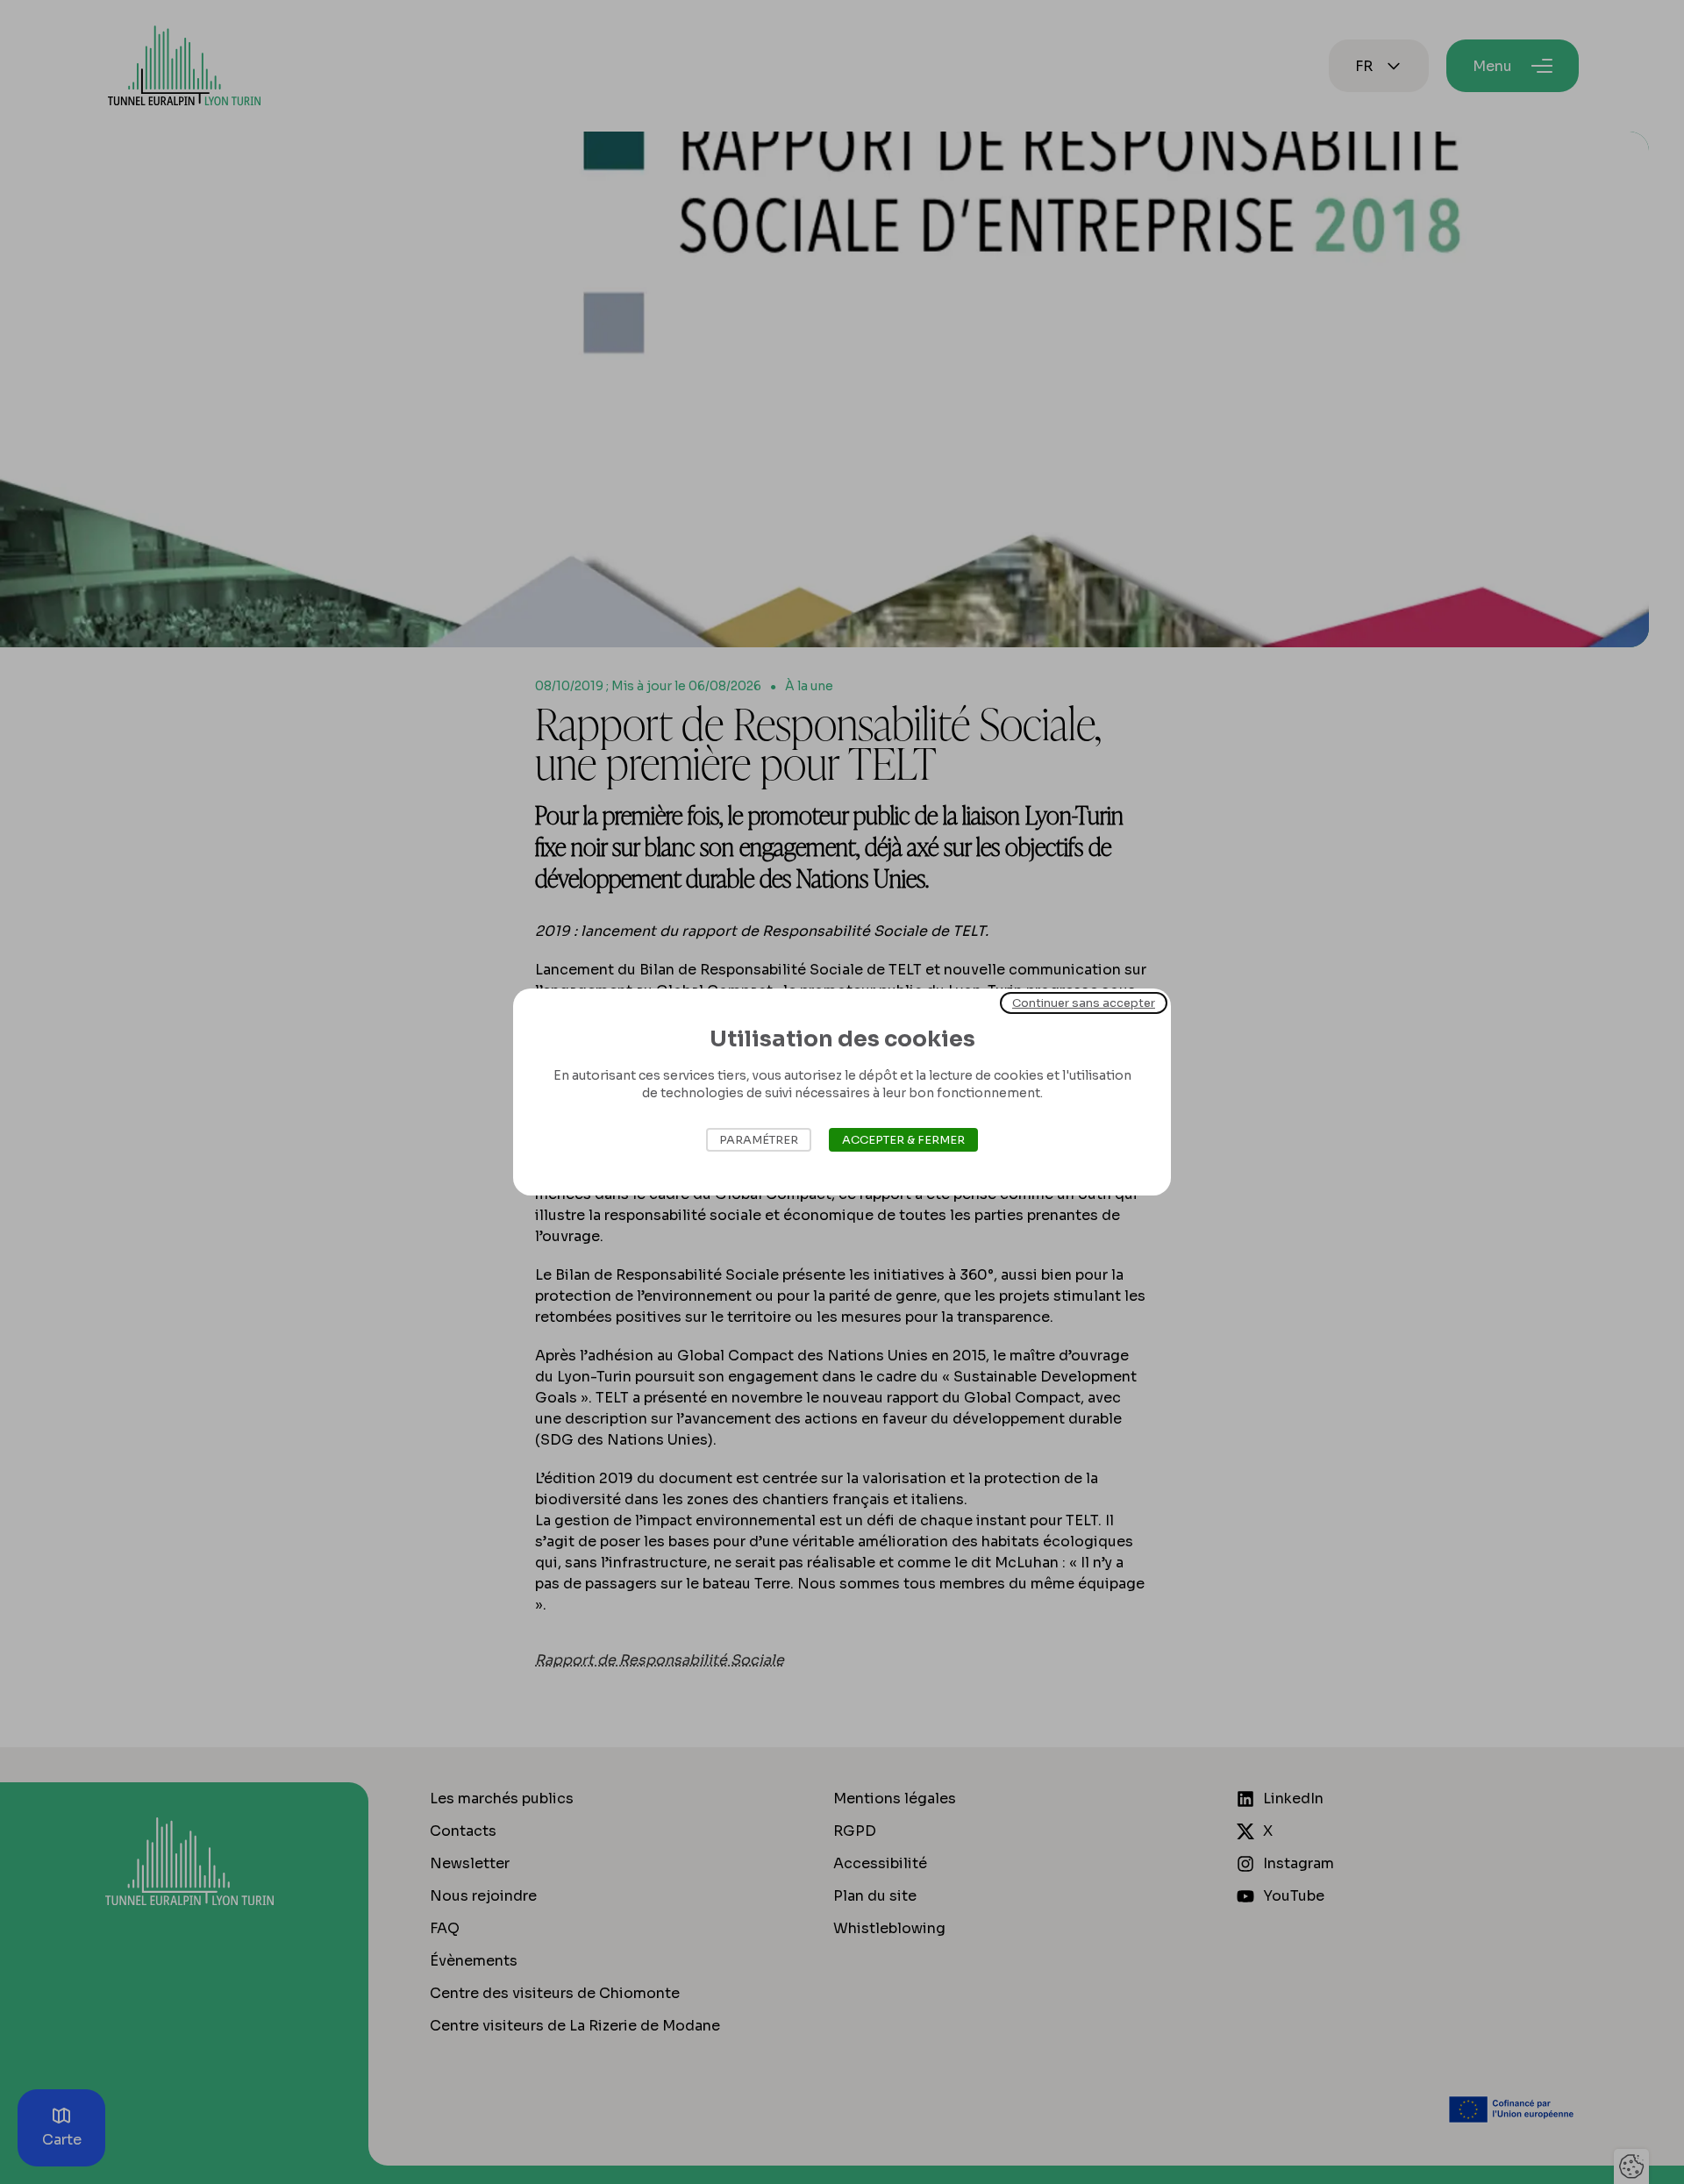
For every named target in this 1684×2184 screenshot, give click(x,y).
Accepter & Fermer (903, 1140)
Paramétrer (759, 1140)
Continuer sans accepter (1084, 1003)
